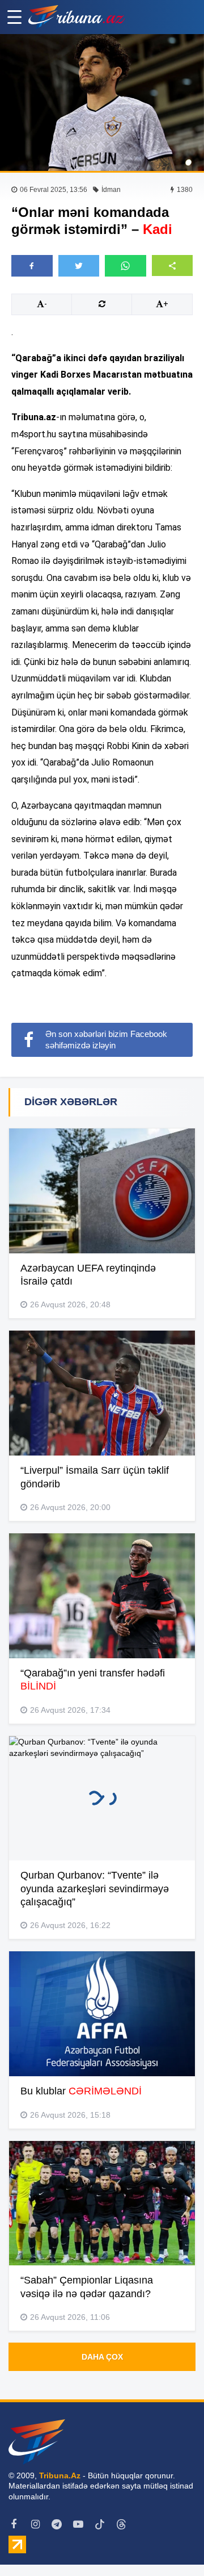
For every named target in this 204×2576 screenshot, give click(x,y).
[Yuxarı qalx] (172, 2544)
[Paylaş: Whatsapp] (126, 266)
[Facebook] (14, 2524)
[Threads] (121, 2524)
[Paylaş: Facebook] (32, 266)
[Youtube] (78, 2524)
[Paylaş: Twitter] (79, 266)
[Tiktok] (100, 2524)
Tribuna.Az (60, 2475)
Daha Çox (102, 2357)
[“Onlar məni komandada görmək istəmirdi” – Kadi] (102, 103)
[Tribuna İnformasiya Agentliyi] (76, 17)
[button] (173, 265)
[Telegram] (57, 2524)
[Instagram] (35, 2524)
